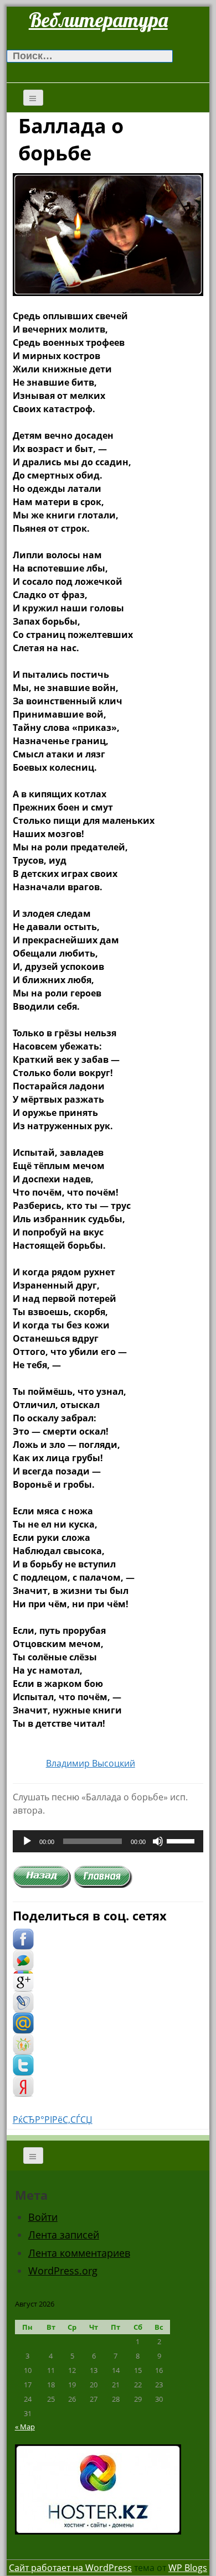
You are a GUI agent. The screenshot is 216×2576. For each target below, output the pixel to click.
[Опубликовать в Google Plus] (23, 1981)
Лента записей (64, 2235)
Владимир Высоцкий (91, 1763)
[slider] (182, 1840)
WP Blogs (188, 2568)
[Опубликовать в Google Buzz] (23, 1960)
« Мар (25, 2427)
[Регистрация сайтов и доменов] (98, 2488)
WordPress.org (63, 2271)
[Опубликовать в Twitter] (23, 2065)
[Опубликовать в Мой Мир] (23, 2023)
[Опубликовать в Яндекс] (23, 2086)
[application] (108, 1841)
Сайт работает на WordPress (70, 2568)
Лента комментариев (79, 2253)
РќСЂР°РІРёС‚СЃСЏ (53, 2120)
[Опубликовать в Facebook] (23, 1939)
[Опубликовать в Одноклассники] (23, 2044)
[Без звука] (158, 1841)
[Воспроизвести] (27, 1841)
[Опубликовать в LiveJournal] (23, 2002)
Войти (43, 2217)
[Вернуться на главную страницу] (103, 1876)
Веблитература (98, 20)
